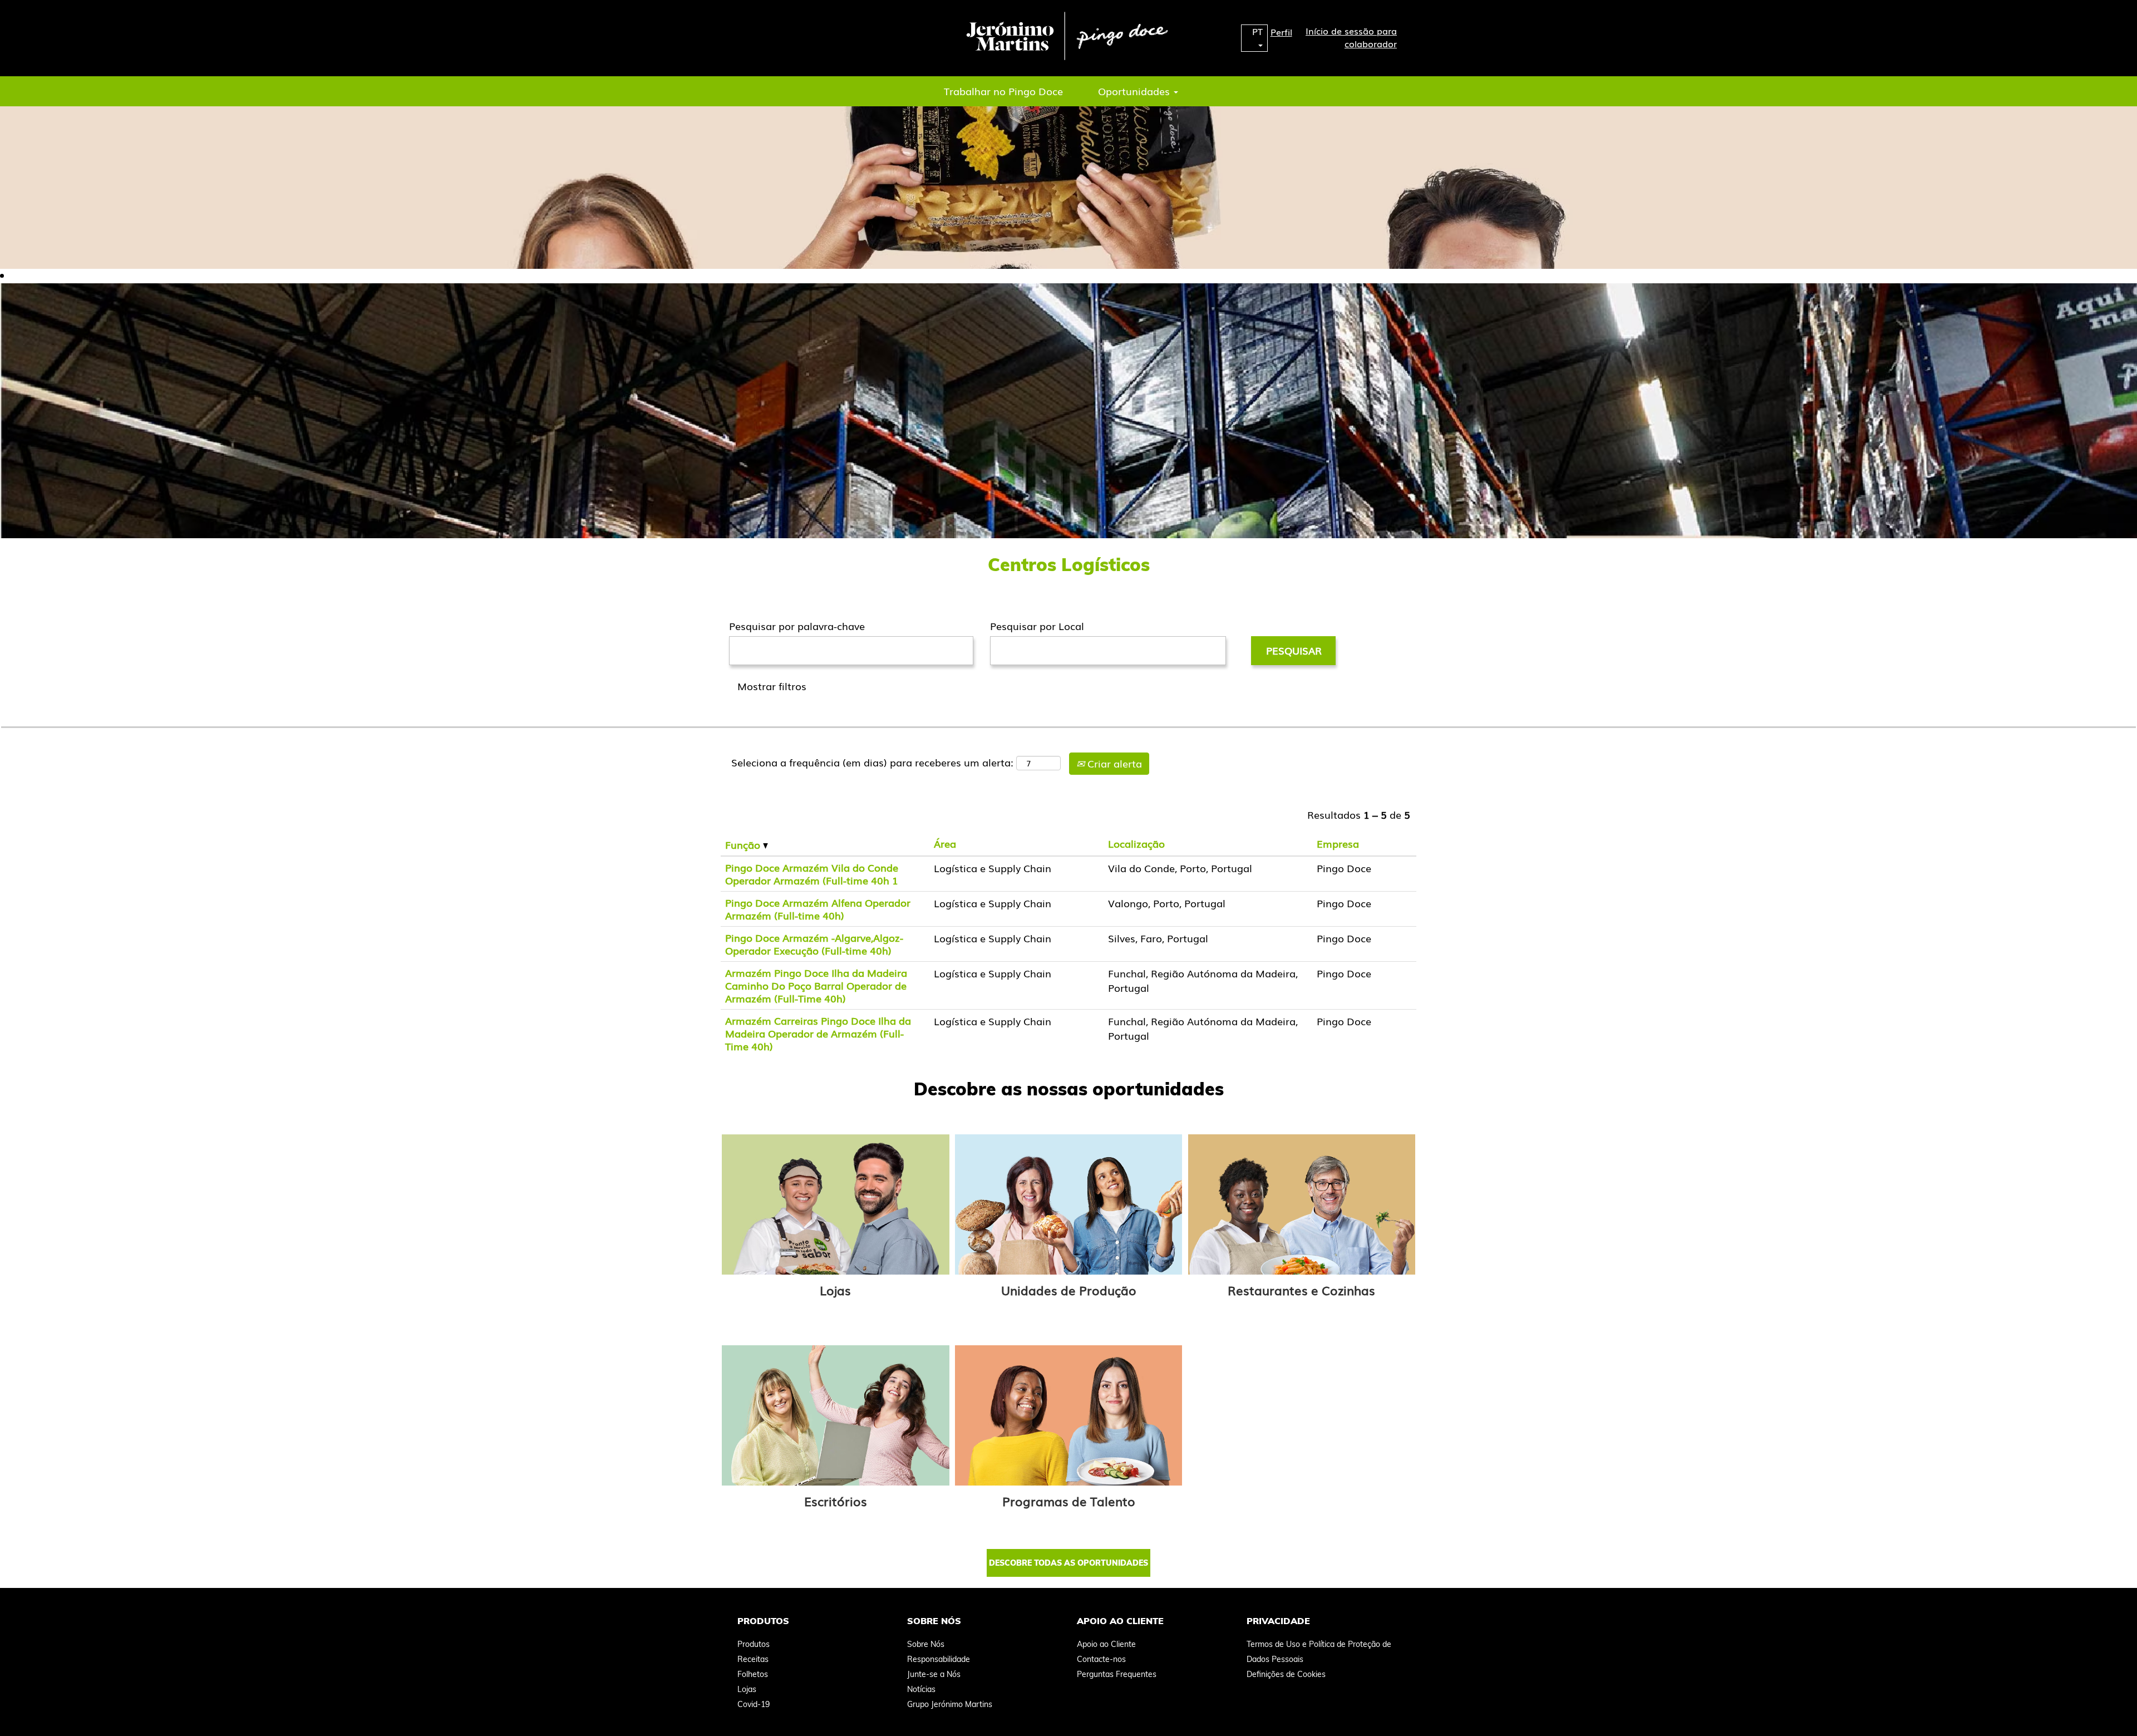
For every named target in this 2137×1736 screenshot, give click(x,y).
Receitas (753, 1659)
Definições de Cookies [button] (1286, 1674)
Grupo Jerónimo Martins (950, 1704)
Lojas (835, 1290)
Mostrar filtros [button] (772, 686)
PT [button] (1257, 31)
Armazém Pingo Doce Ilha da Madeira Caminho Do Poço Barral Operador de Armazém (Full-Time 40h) (816, 985)
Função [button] (744, 845)
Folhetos (753, 1674)
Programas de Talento (1069, 1501)
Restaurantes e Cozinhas (1301, 1290)
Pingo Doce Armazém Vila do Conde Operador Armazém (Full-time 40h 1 (812, 874)
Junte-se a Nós (934, 1674)
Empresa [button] (1338, 843)
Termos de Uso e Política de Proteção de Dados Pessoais (1319, 1652)
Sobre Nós (926, 1644)
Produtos (754, 1644)
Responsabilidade (939, 1659)
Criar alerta (1113, 763)
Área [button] (945, 843)
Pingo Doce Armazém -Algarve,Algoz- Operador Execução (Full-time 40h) (814, 944)
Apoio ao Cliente (1106, 1644)
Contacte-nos (1101, 1659)
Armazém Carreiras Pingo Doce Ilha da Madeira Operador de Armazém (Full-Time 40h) (818, 1033)
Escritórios (836, 1501)
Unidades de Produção (1069, 1290)
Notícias (921, 1689)
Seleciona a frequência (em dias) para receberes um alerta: (872, 762)
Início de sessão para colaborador (1351, 37)
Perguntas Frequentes (1117, 1674)
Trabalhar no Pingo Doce (1003, 91)
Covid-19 (754, 1704)
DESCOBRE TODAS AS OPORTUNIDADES (1068, 1563)
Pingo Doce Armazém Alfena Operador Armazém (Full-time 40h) (818, 909)
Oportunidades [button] (1135, 91)
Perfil (1281, 32)
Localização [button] (1136, 843)
